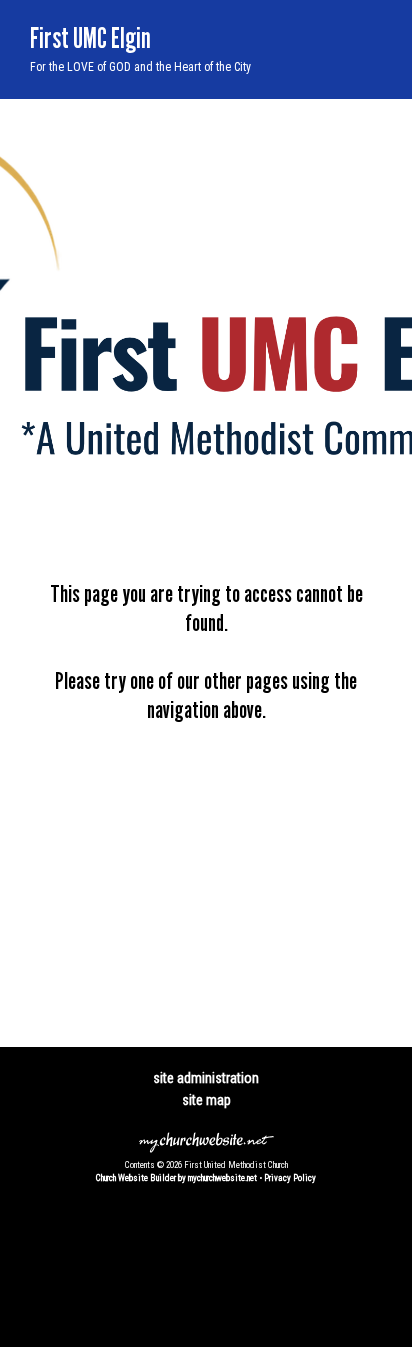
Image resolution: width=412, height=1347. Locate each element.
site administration (206, 1078)
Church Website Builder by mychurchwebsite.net (176, 1178)
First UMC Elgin (90, 37)
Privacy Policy (290, 1178)
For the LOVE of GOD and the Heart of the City (140, 67)
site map (206, 1100)
